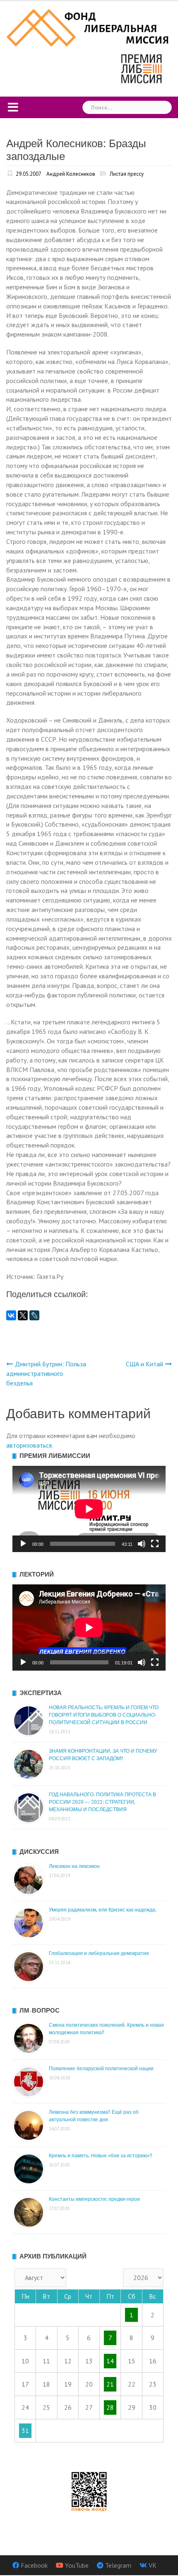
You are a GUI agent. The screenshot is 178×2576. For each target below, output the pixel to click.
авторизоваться (29, 1445)
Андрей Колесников (71, 174)
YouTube (77, 2565)
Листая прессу (127, 174)
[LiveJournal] (34, 1315)
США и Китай (144, 1364)
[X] (23, 1315)
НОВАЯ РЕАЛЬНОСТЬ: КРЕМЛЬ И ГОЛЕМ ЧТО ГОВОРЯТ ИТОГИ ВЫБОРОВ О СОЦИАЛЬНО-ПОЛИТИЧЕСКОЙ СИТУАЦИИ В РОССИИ (104, 1715)
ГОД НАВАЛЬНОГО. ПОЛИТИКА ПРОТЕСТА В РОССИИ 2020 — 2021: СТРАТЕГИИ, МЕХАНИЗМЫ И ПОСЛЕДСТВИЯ (102, 1802)
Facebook (34, 2565)
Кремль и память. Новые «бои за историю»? (101, 2156)
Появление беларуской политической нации (101, 2069)
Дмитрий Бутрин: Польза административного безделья (46, 1373)
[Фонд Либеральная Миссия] (89, 27)
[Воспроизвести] (23, 1544)
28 (110, 2407)
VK (153, 2565)
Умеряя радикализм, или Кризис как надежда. (103, 1910)
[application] (89, 1509)
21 (110, 2384)
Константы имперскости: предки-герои (94, 2199)
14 (110, 2361)
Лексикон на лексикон (74, 1866)
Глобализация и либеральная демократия (99, 1953)
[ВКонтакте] (11, 1315)
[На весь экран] (155, 1544)
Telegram (118, 2565)
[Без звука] (142, 1544)
